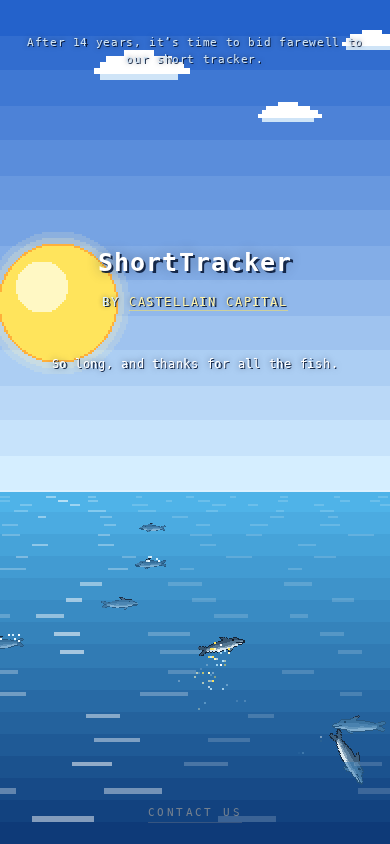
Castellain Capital (208, 302)
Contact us (195, 812)
